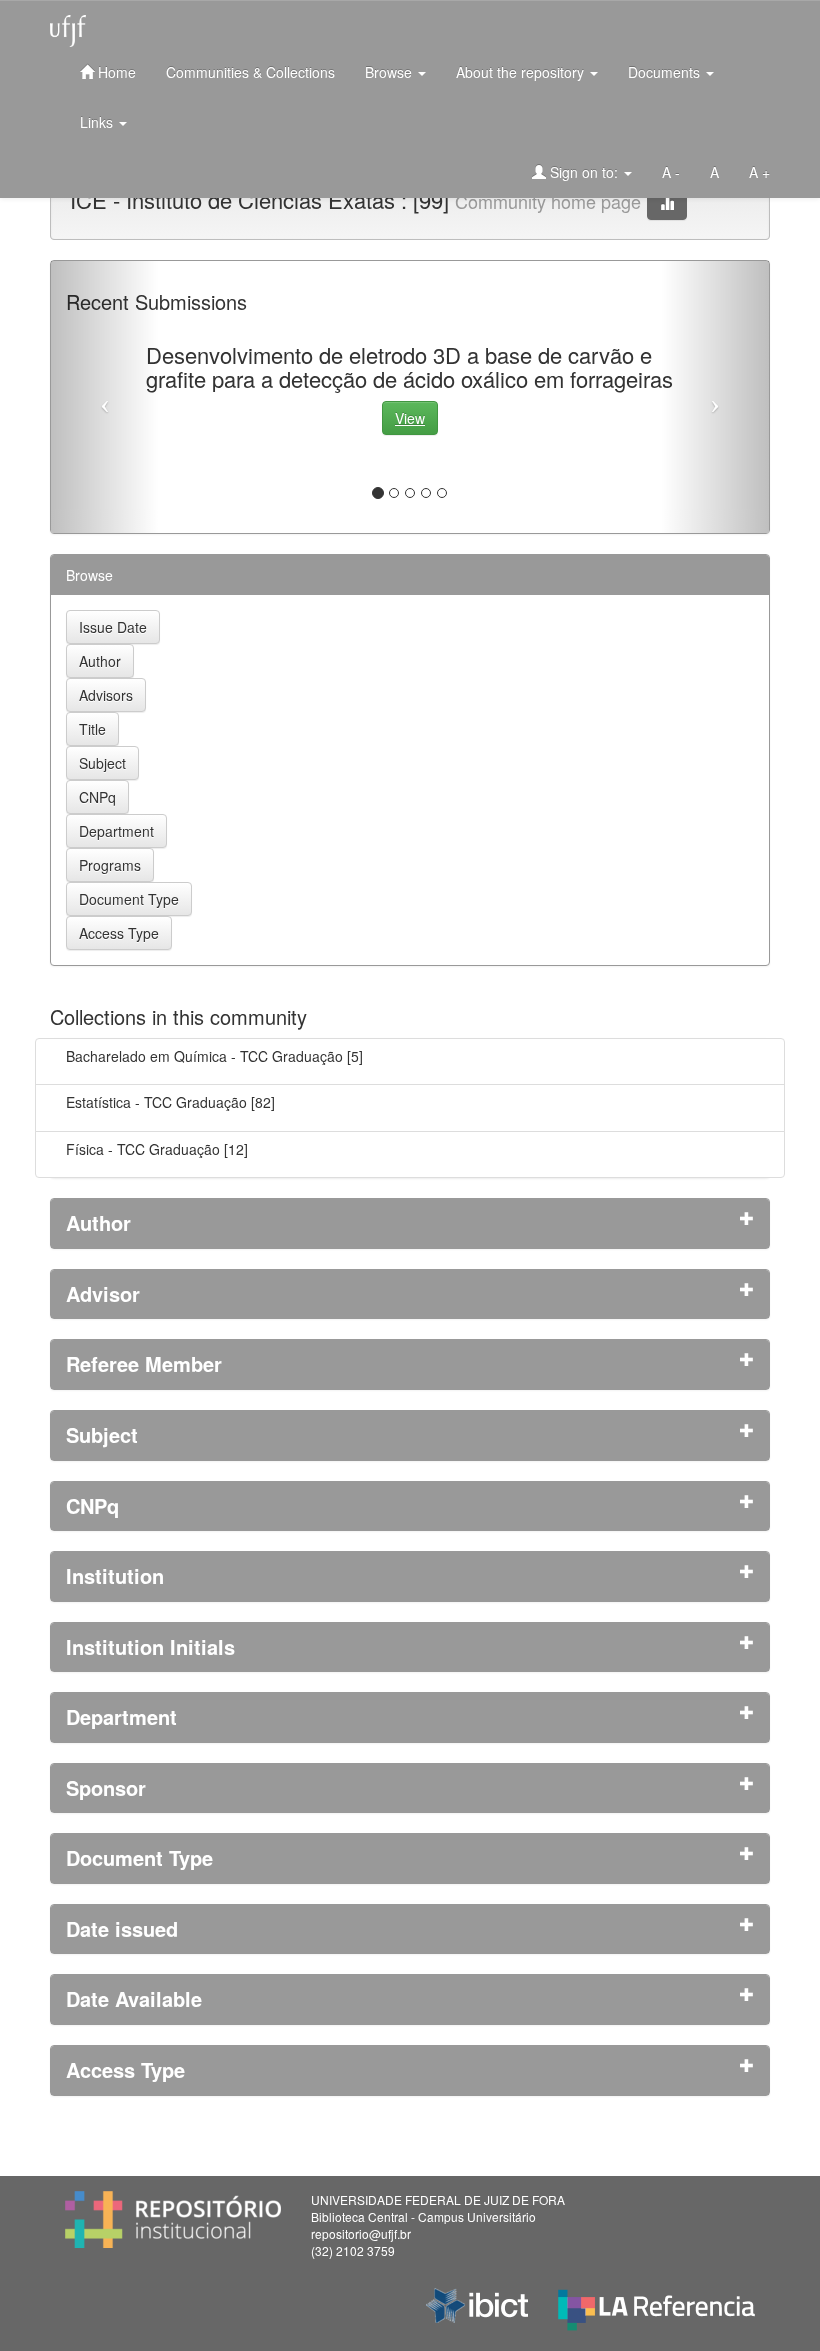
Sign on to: (584, 172)
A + (759, 172)
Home (115, 72)
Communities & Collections (250, 72)
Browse (390, 72)
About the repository (522, 72)
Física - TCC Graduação (143, 1149)
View (410, 418)
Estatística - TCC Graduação (156, 1102)
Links (98, 122)
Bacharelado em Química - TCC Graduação (204, 1056)
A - (671, 172)
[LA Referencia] (656, 2305)
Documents (666, 72)
